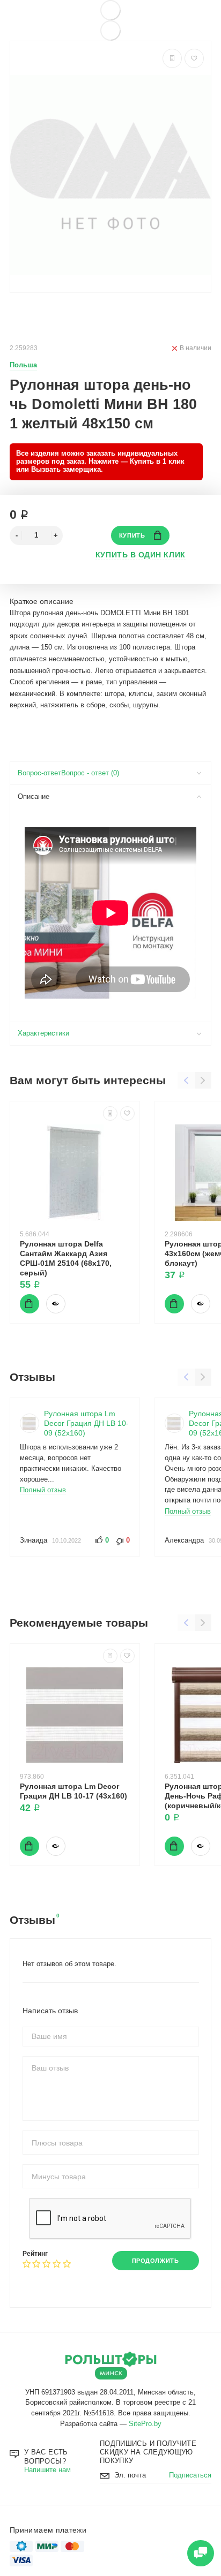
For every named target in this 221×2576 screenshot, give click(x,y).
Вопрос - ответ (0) (90, 773)
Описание (34, 797)
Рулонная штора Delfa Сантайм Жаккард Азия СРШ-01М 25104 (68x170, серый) (66, 1258)
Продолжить (155, 2261)
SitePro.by (145, 2424)
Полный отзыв (43, 1490)
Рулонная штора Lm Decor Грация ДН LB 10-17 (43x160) (73, 1791)
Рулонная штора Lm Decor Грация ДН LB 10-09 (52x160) (86, 1423)
